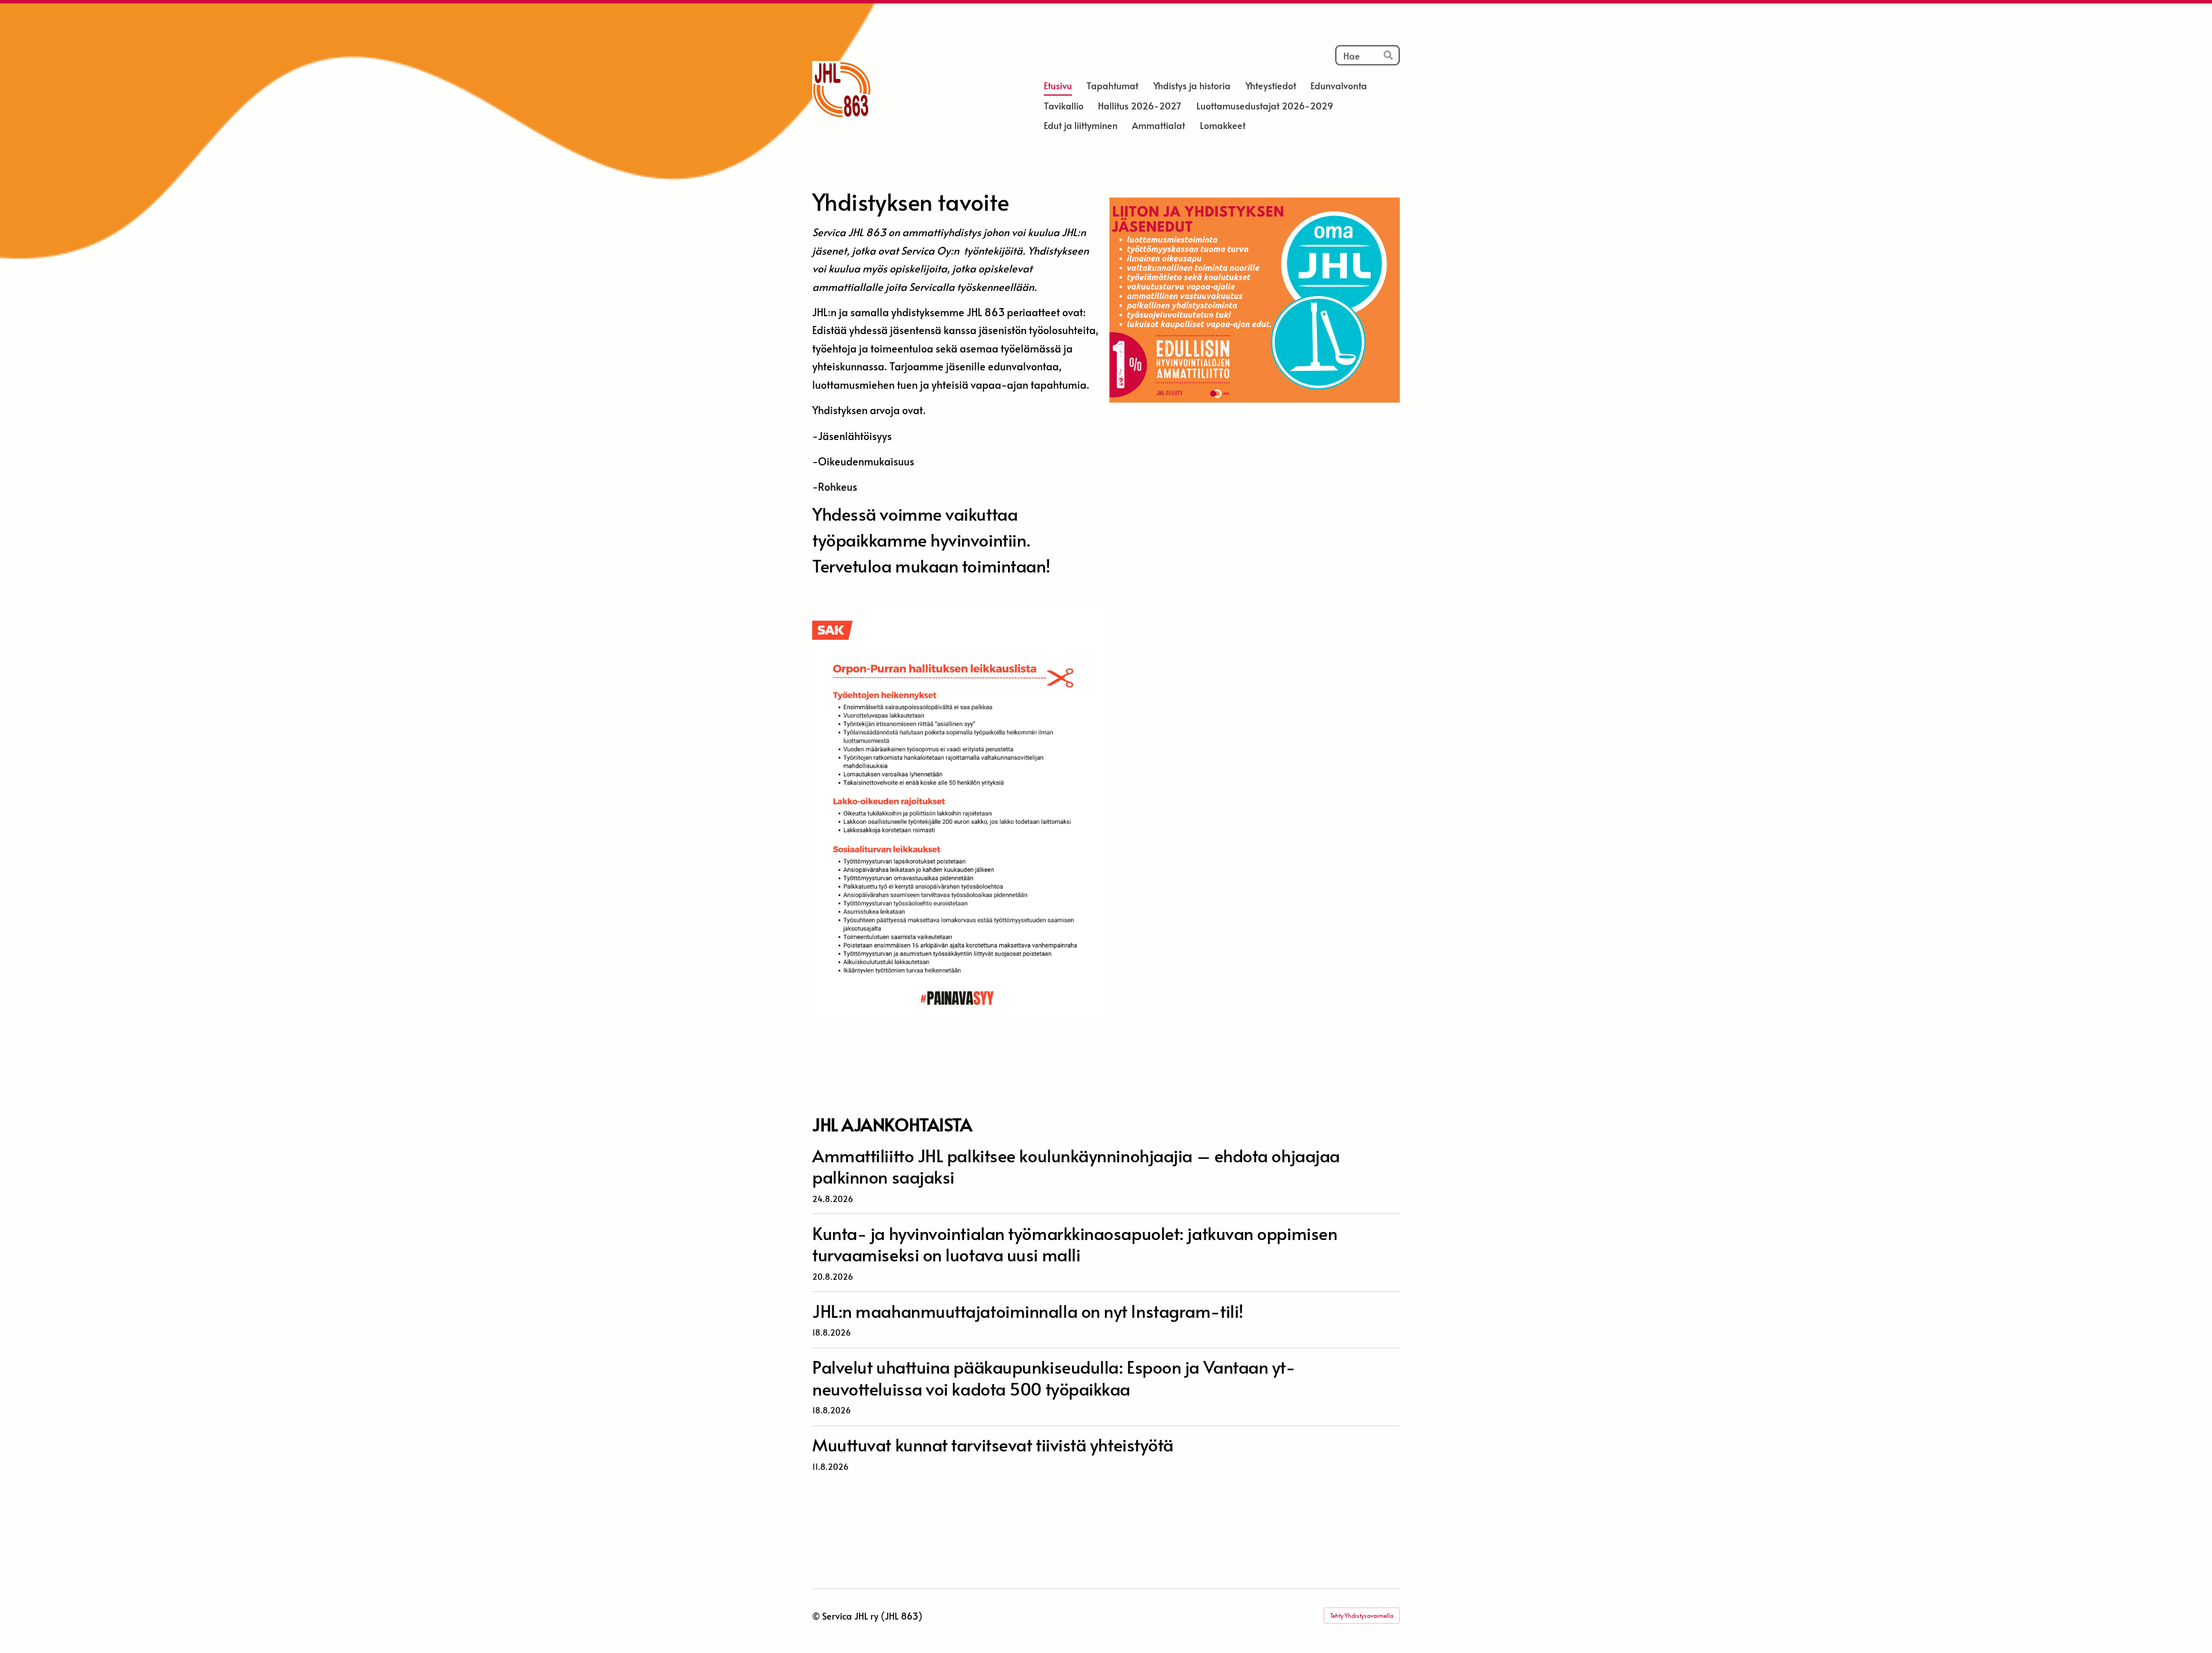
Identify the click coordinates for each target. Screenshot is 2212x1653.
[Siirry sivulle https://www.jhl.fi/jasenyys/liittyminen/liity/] (1255, 300)
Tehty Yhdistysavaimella (1362, 1616)
